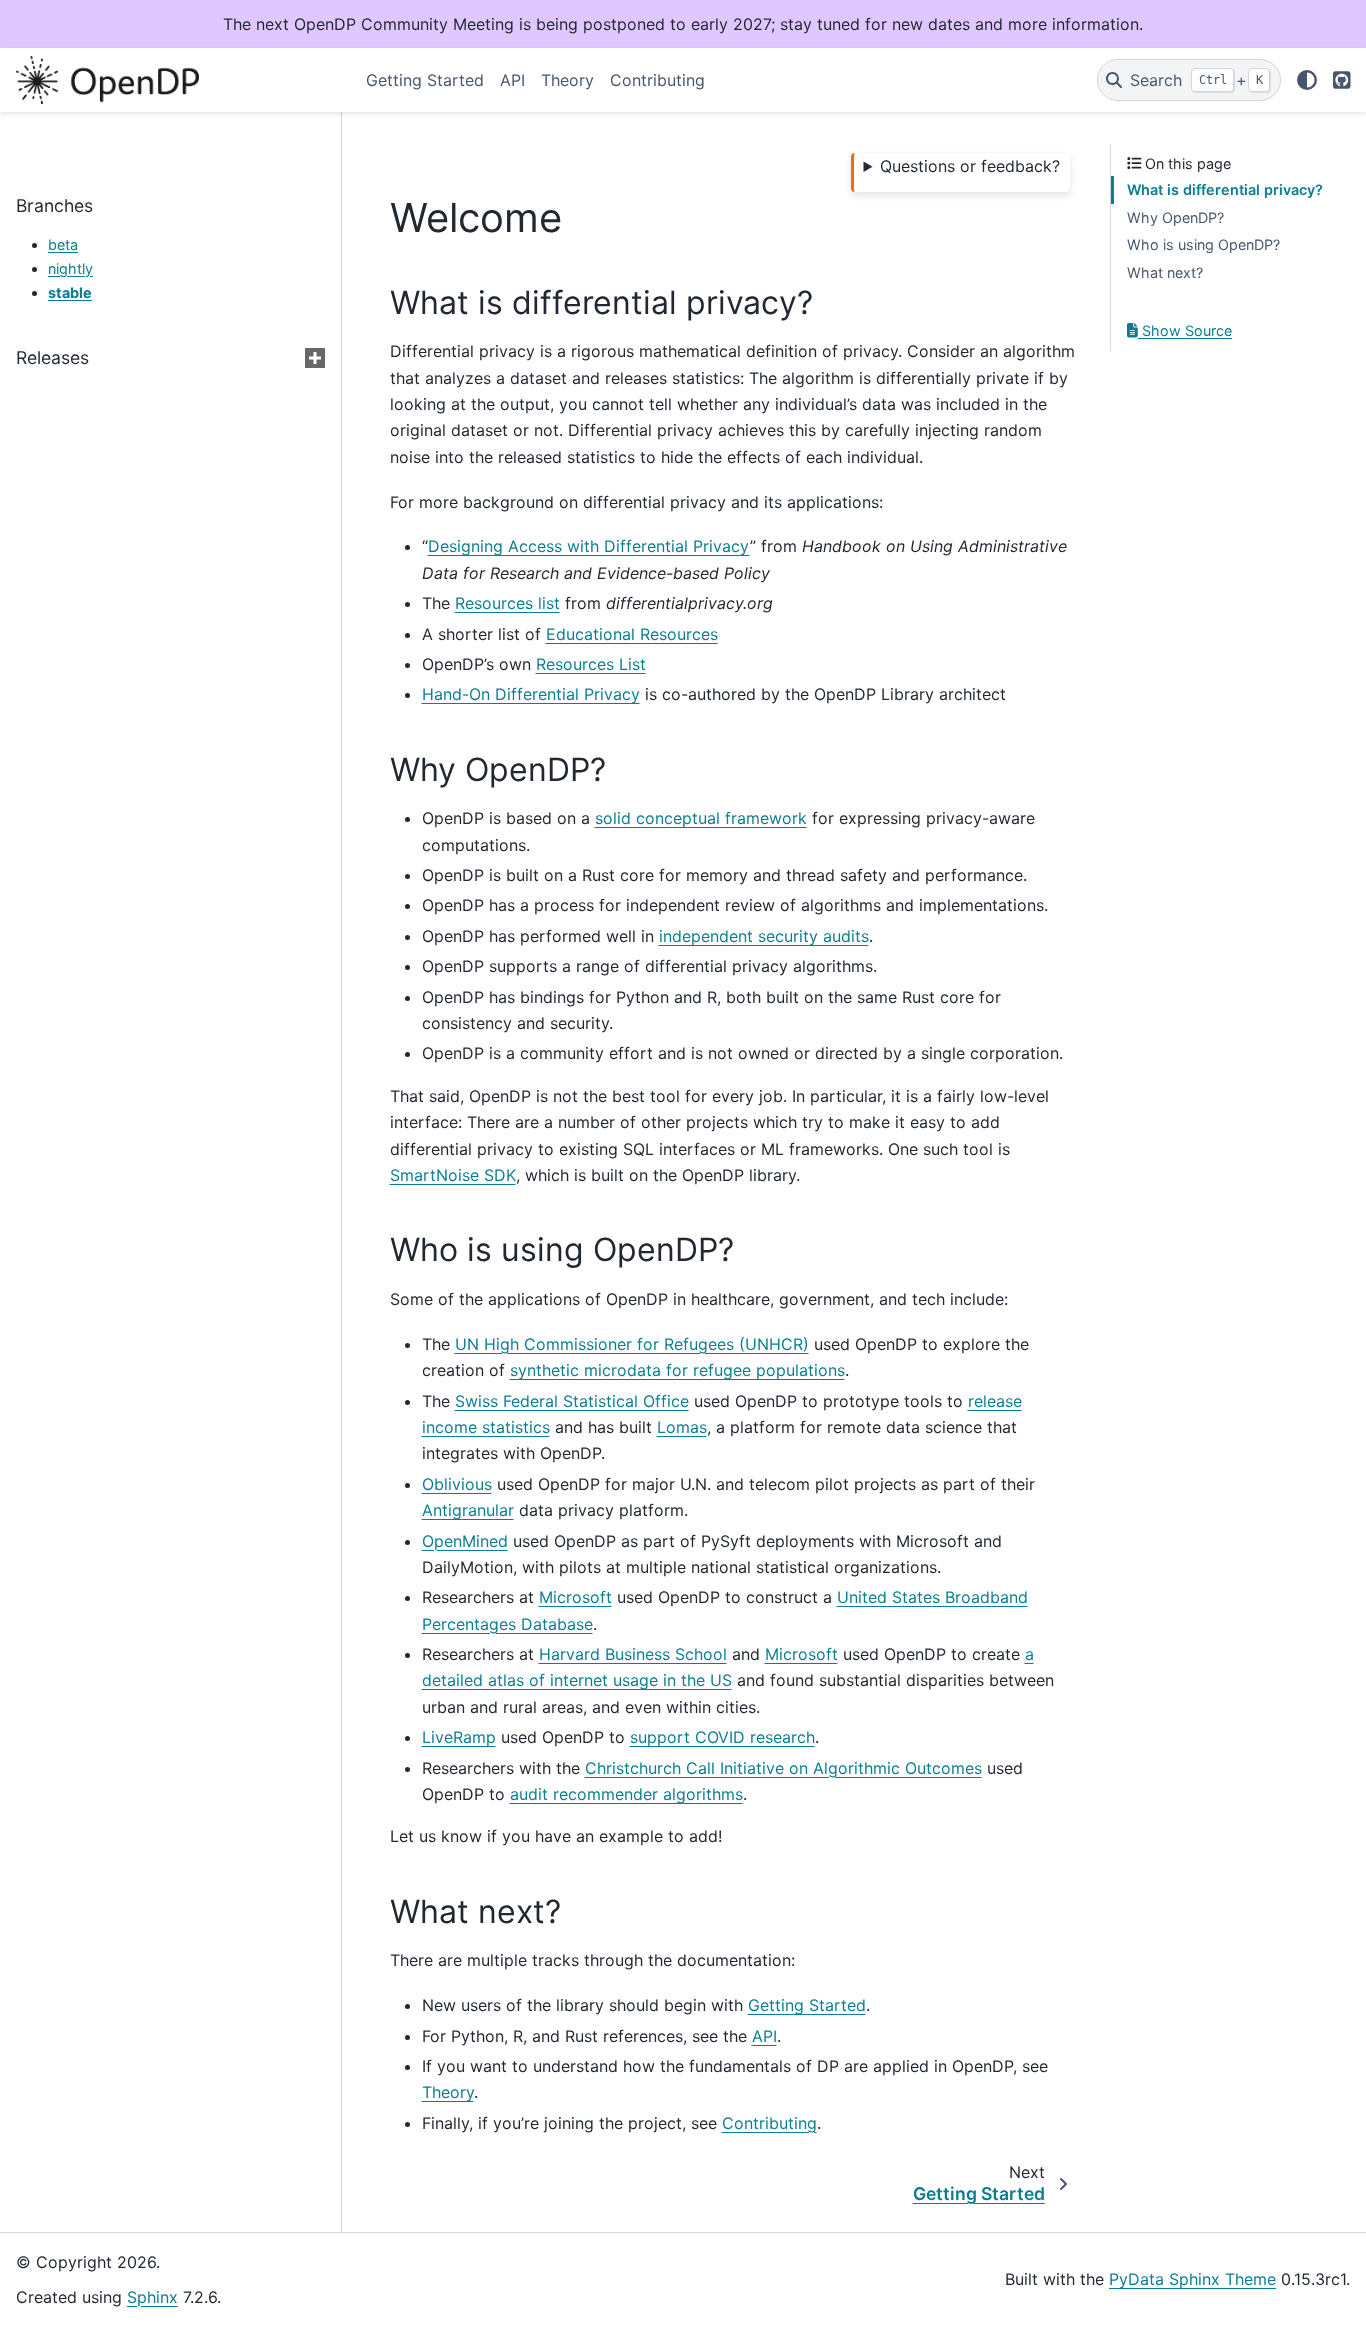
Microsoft (575, 1597)
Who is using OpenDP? (1203, 244)
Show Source (1185, 330)
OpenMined (465, 1541)
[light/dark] (1307, 80)
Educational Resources (632, 634)
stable (70, 292)
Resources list (507, 603)
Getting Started (425, 80)
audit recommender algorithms (626, 1794)
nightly (70, 268)
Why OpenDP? (1175, 217)
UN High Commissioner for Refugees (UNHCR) (632, 1344)
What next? (1165, 272)
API (512, 80)
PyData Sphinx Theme (1192, 2279)
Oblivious (457, 1484)
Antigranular (468, 1510)
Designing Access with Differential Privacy (589, 546)
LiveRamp (459, 1737)
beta (63, 244)
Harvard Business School (633, 1654)
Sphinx (152, 2297)
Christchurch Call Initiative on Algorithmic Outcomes (783, 1768)
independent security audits (764, 936)
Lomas (682, 1427)
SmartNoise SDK (453, 1175)
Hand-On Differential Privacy (531, 694)
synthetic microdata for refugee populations (677, 1370)
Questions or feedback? (970, 166)
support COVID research (722, 1737)
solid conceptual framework (701, 818)
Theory (567, 80)
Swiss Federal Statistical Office (572, 1401)
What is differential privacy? (1225, 189)
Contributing (657, 80)
